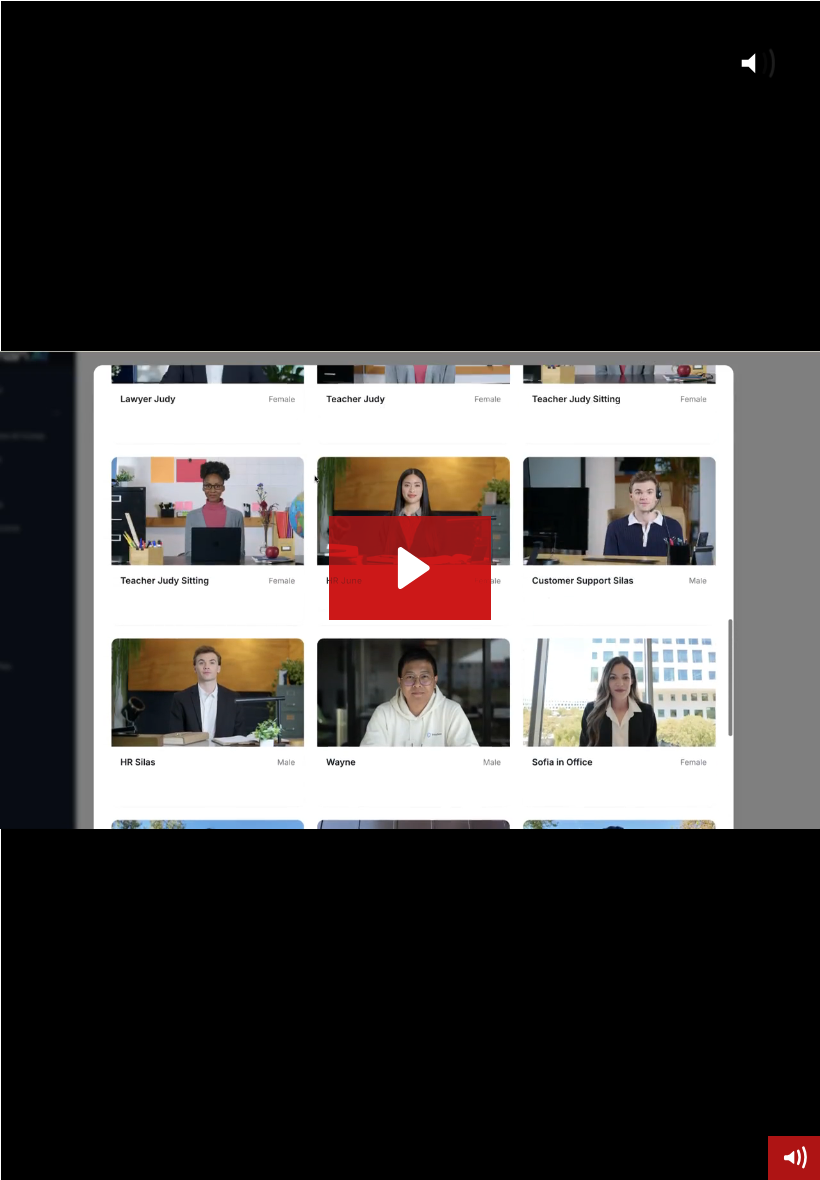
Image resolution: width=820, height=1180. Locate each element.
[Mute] (794, 1158)
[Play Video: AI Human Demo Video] (410, 568)
